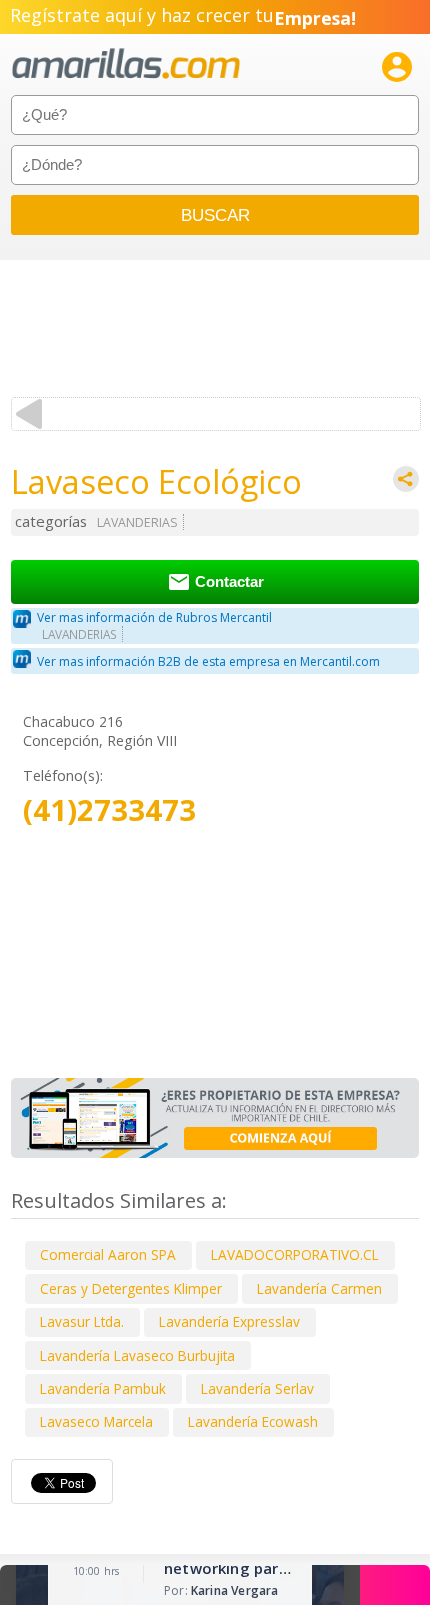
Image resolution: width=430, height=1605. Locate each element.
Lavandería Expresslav (229, 1321)
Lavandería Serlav (257, 1388)
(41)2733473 (109, 810)
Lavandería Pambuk (103, 1388)
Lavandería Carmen (319, 1288)
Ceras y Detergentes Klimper (131, 1288)
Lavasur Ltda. (82, 1321)
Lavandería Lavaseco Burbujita (137, 1355)
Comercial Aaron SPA (108, 1254)
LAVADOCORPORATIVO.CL (295, 1254)
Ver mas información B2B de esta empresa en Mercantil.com (208, 661)
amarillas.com (126, 64)
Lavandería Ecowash (253, 1421)
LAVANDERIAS (137, 522)
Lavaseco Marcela (96, 1421)
